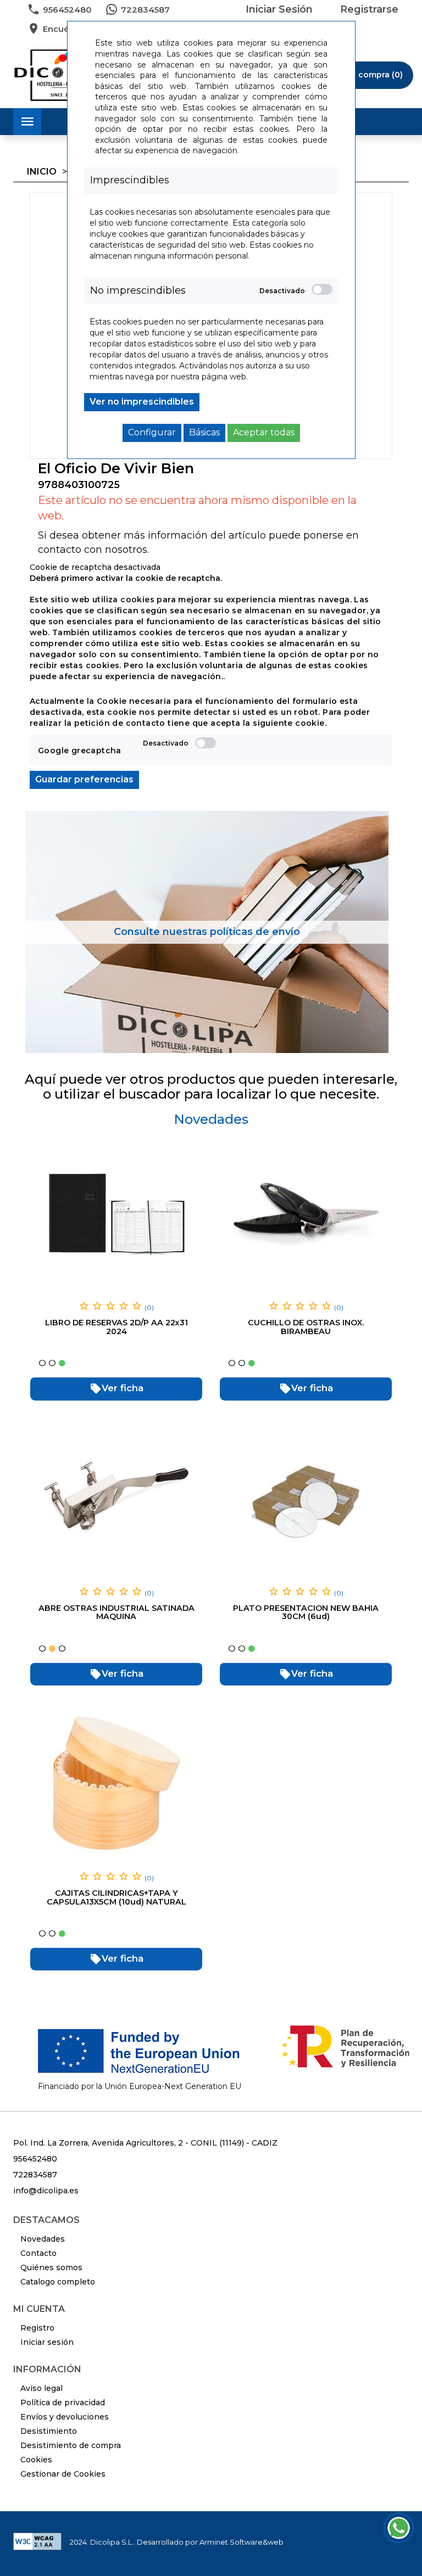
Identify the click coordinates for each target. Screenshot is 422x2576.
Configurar (152, 432)
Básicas (204, 432)
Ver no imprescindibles (142, 402)
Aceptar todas (264, 432)
